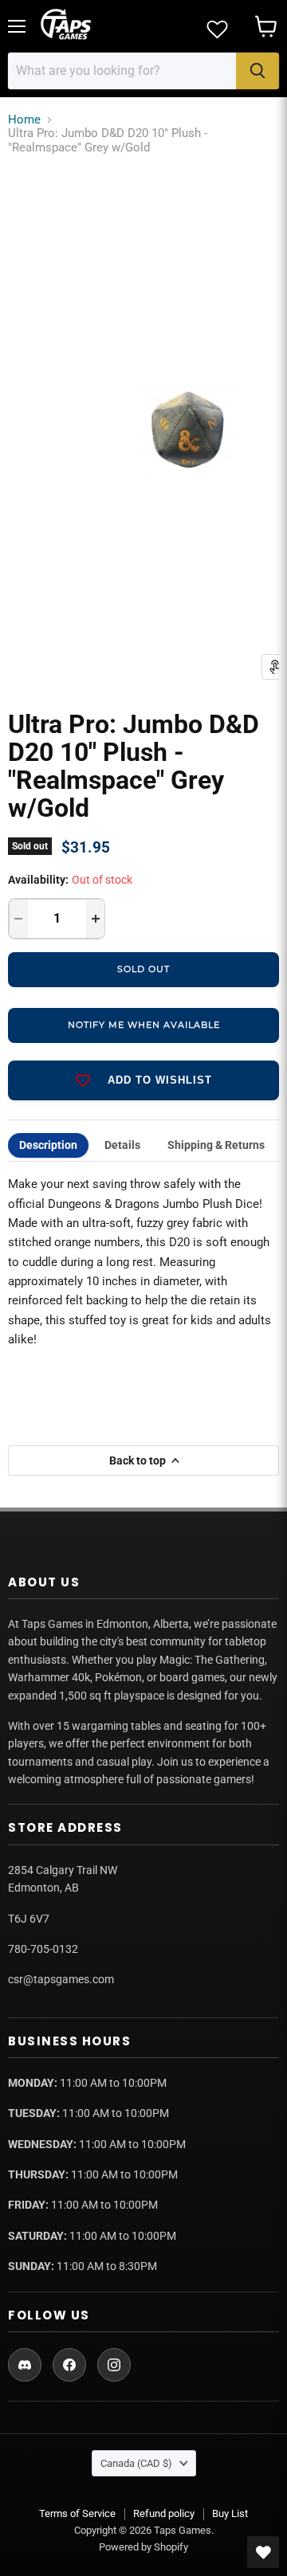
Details (122, 1145)
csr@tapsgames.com (61, 1979)
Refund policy (164, 2513)
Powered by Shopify (143, 2547)
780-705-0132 (43, 1949)
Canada (136, 2463)
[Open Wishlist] (263, 2552)
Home (24, 120)
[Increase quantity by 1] (96, 919)
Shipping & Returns (216, 1145)
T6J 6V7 (29, 1919)
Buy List (230, 2513)
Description (48, 1145)
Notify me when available (144, 1025)
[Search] (258, 71)
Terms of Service (77, 2513)
